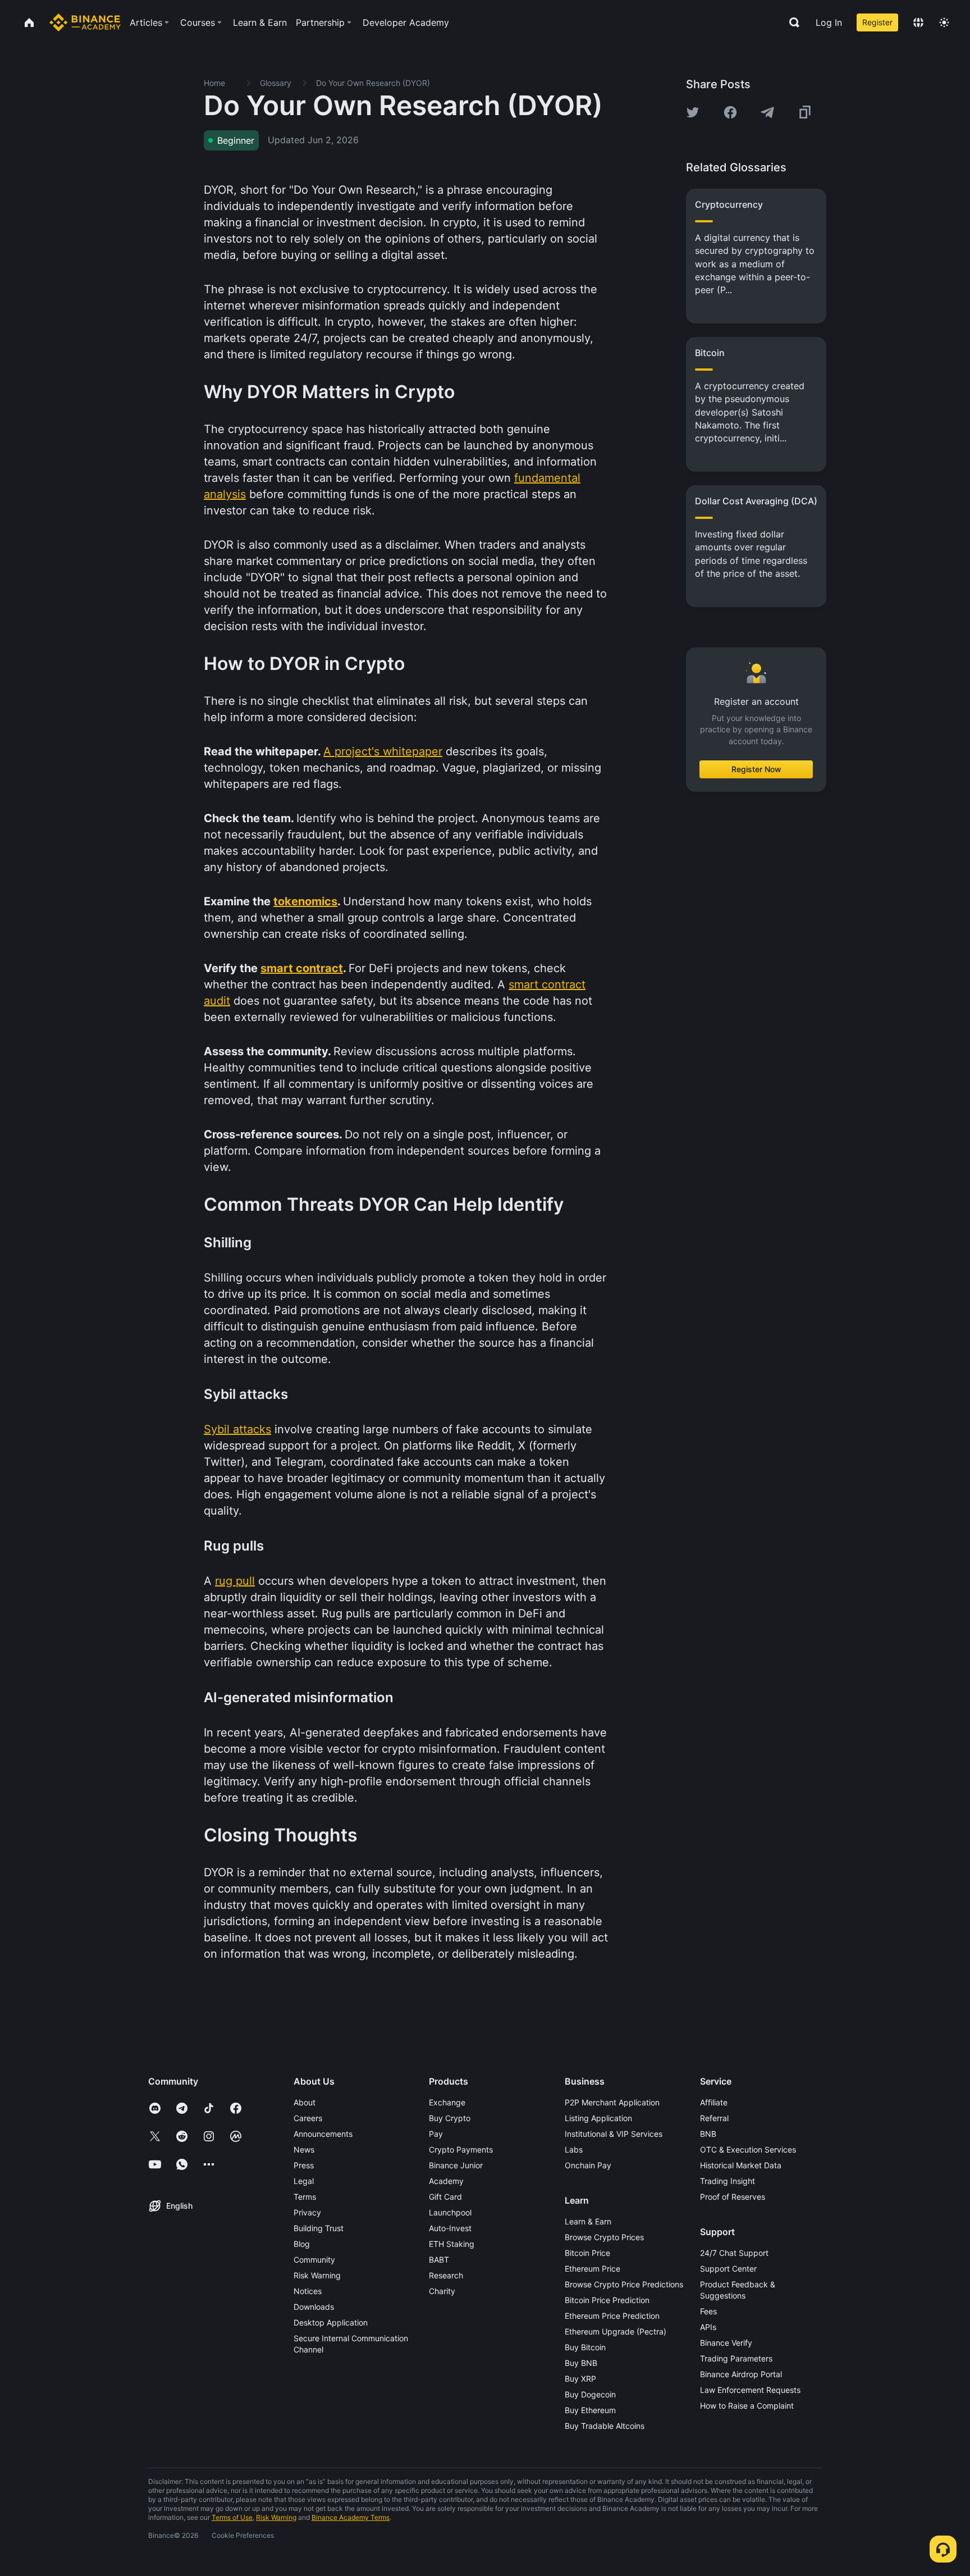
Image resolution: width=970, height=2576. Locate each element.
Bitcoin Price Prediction (607, 2300)
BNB (708, 2134)
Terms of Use (232, 2517)
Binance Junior (456, 2165)
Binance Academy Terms (351, 2517)
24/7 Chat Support (734, 2253)
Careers (308, 2118)
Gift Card (445, 2197)
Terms (305, 2197)
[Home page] (85, 22)
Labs (574, 2149)
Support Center (728, 2269)
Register (877, 22)
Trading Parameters (736, 2358)
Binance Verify (726, 2343)
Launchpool (450, 2212)
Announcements (323, 2134)
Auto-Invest (450, 2228)
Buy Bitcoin (585, 2347)
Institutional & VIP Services (614, 2134)
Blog (302, 2244)
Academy (446, 2181)
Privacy (307, 2212)
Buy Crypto (450, 2118)
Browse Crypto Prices (604, 2237)
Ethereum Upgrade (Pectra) (616, 2331)
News (304, 2149)
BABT (439, 2260)
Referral (714, 2118)
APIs (708, 2327)
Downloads (314, 2307)
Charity (442, 2291)
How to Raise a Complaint (747, 2406)
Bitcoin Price (587, 2253)
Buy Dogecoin (590, 2394)
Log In (829, 22)
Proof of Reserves (733, 2197)
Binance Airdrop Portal (741, 2374)
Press (304, 2165)
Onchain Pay (588, 2165)
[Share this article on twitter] (693, 112)
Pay (436, 2134)
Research (446, 2275)
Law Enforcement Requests (750, 2390)
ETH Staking (452, 2244)
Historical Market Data (741, 2165)
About (305, 2102)
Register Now (756, 769)
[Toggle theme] (944, 22)
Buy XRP (580, 2379)
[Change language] (918, 22)
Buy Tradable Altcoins (605, 2426)
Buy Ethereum (590, 2410)
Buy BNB (581, 2363)
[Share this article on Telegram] (767, 112)
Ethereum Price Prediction (612, 2316)
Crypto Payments (461, 2149)
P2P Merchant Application (612, 2102)
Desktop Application (331, 2322)
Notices (308, 2291)
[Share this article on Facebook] (730, 112)
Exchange (447, 2102)
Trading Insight (727, 2181)
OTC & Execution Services (748, 2149)
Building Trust (319, 2228)
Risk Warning (317, 2275)
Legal (304, 2181)
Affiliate (714, 2102)
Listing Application (598, 2118)
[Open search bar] (791, 22)
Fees (708, 2311)
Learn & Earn (588, 2221)
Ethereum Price (592, 2269)
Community (314, 2260)
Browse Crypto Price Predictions (624, 2284)
